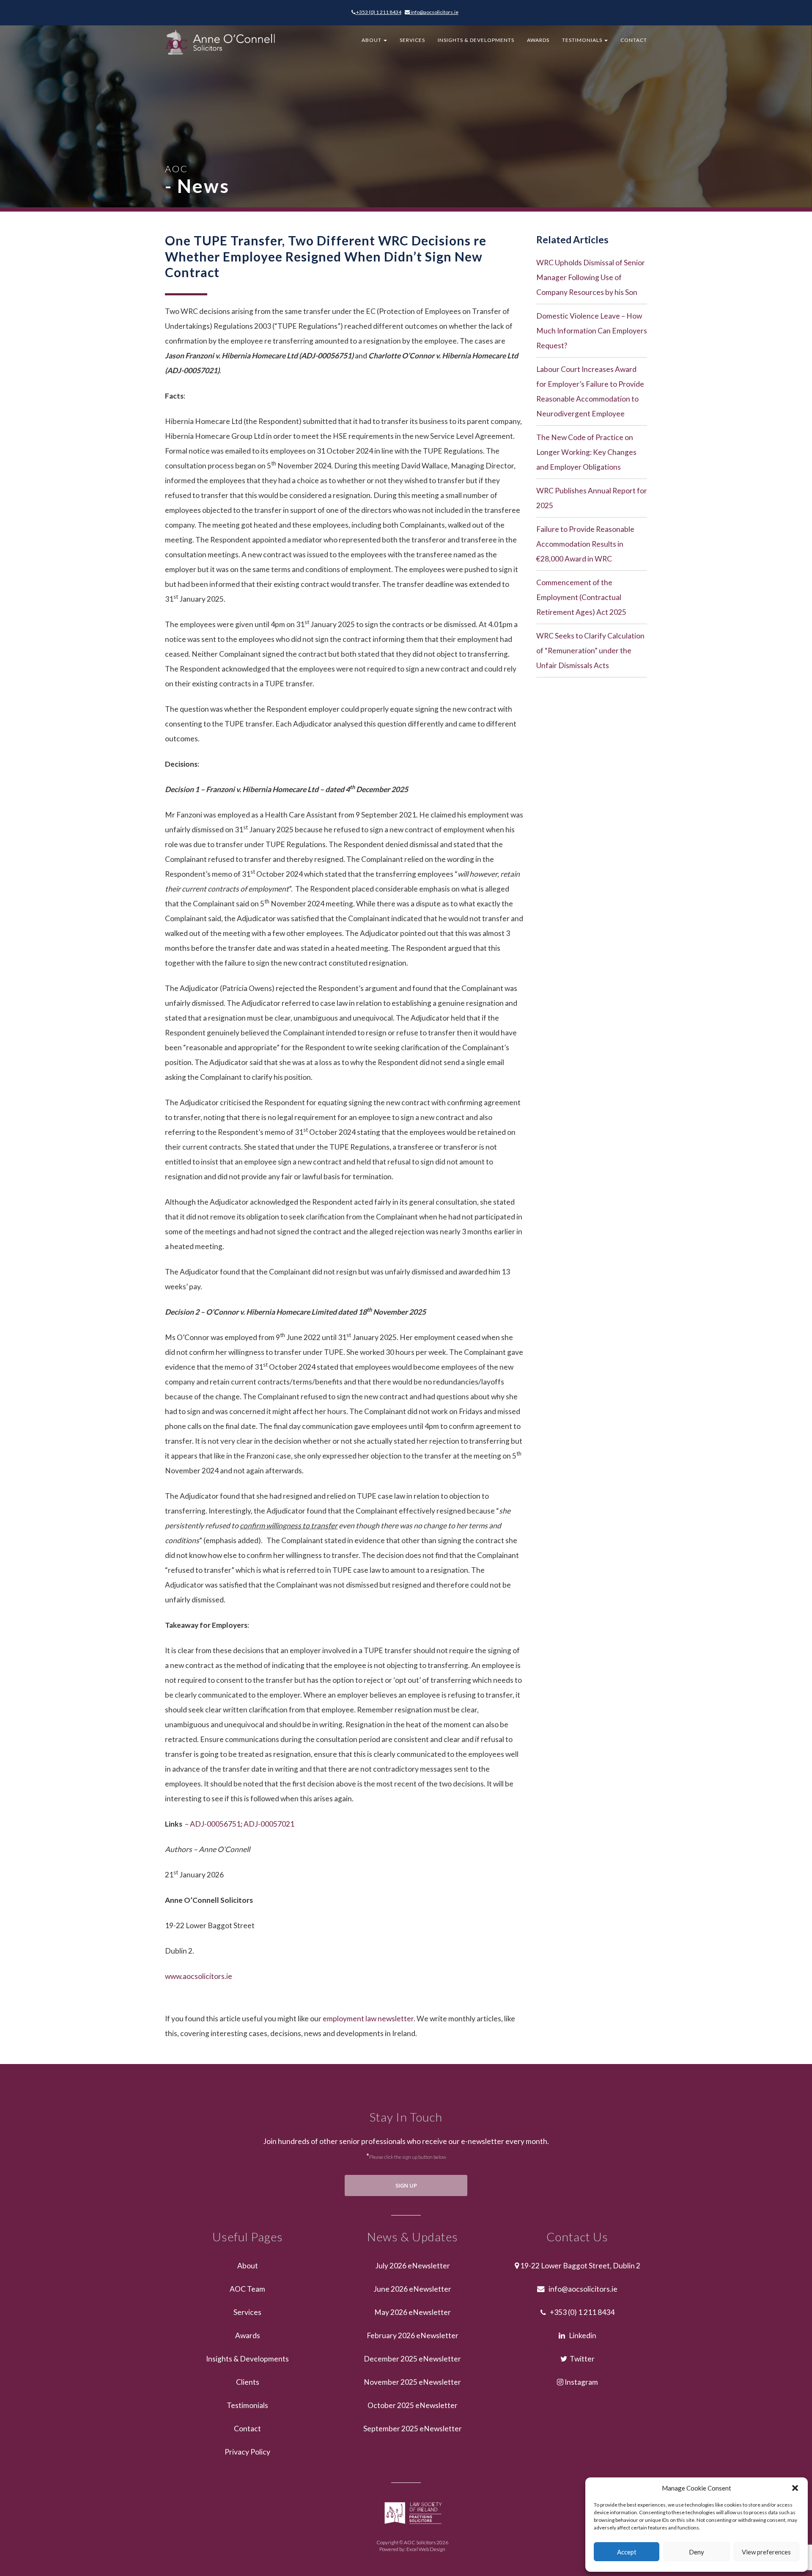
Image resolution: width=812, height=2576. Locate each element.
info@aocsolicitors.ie (434, 12)
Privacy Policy (247, 2452)
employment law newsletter (368, 2019)
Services (412, 40)
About (372, 40)
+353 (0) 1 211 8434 (378, 12)
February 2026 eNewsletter (413, 2335)
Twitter (581, 2359)
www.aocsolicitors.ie (199, 1976)
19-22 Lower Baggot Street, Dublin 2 (580, 2266)
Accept (627, 2552)
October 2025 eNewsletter (413, 2405)
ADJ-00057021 (269, 1824)
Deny (697, 2552)
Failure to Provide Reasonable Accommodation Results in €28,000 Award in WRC (585, 544)
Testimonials (583, 40)
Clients (248, 2382)
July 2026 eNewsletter (413, 2266)
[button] (795, 2488)
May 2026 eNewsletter (413, 2312)
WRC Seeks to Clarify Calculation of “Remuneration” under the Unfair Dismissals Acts (590, 651)
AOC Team (247, 2289)
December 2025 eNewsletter (412, 2359)
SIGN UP (406, 2185)
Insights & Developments (476, 40)
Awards (538, 40)
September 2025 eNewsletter (413, 2429)
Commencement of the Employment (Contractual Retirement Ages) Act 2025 (581, 597)
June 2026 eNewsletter (412, 2289)
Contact (634, 40)
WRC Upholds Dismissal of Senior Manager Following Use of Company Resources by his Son (591, 277)
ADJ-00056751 (215, 1824)
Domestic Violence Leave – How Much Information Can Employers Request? (592, 331)
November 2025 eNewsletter (412, 2382)
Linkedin (581, 2335)
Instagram (581, 2382)
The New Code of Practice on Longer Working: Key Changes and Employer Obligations (586, 452)
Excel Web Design (426, 2549)
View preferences (766, 2552)
